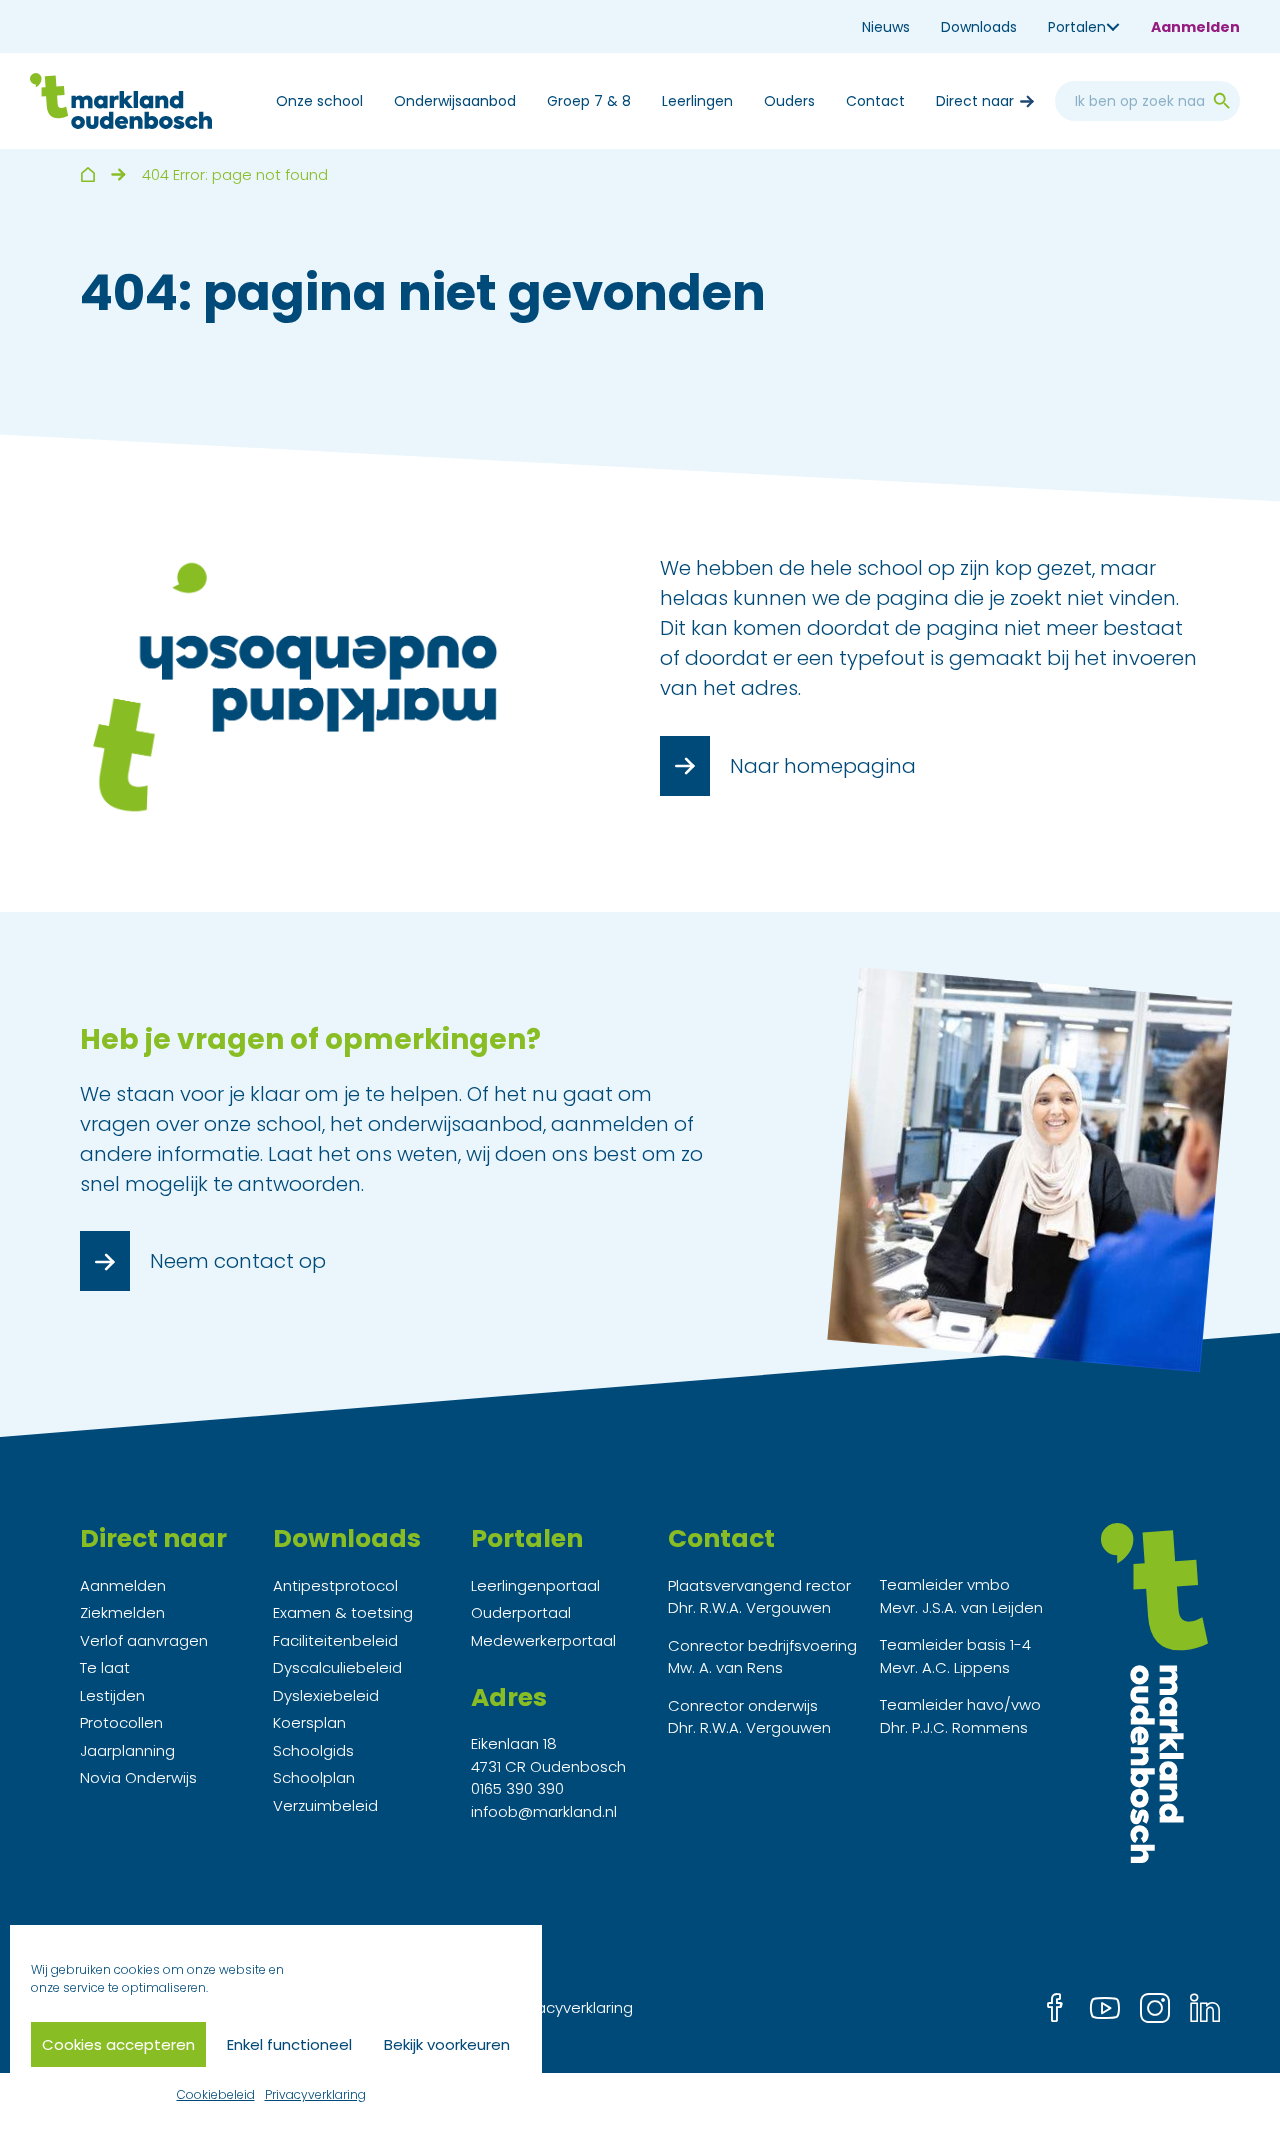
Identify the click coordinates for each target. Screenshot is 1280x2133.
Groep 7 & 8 (589, 101)
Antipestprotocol (335, 1585)
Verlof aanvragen (144, 1640)
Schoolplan (314, 1777)
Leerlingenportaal (535, 1585)
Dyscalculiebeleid (337, 1667)
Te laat (105, 1667)
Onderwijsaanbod (455, 101)
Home (87, 174)
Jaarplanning (127, 1750)
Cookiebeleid (216, 2094)
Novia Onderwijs (138, 1777)
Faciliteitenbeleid (335, 1640)
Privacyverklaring (315, 2094)
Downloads (979, 27)
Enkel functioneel (289, 2044)
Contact (875, 101)
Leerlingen (697, 101)
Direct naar (975, 101)
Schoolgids (313, 1750)
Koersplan (309, 1722)
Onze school (319, 101)
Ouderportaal (521, 1612)
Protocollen (121, 1722)
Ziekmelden (122, 1612)
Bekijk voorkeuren (447, 2044)
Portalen (1077, 27)
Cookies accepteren (118, 2044)
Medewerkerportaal (543, 1640)
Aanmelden (1195, 27)
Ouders (789, 101)
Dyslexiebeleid (326, 1695)
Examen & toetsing (343, 1612)
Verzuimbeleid (325, 1805)
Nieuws (886, 27)
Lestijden (112, 1695)
